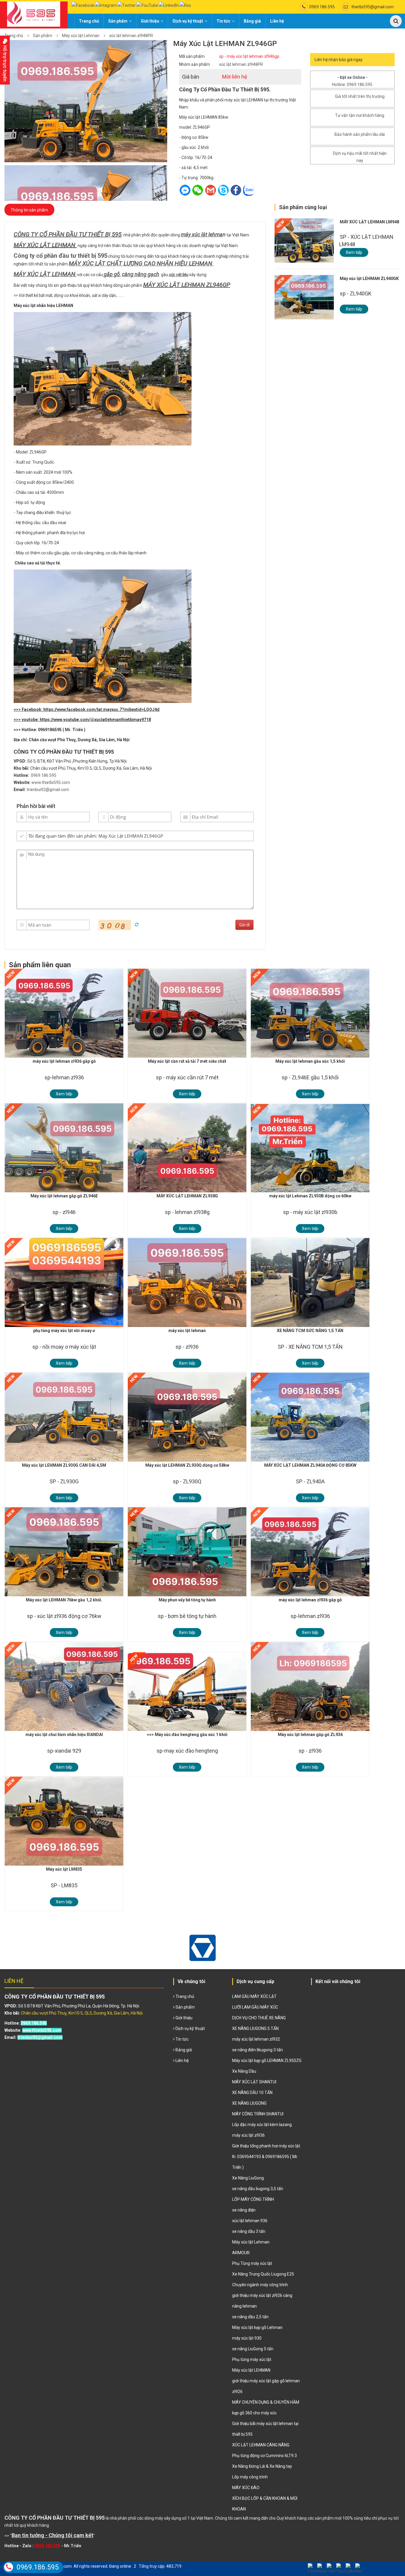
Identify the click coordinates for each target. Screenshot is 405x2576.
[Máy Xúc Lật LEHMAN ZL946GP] (86, 101)
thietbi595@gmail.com (373, 7)
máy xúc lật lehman (187, 1331)
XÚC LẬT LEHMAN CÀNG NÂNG (261, 2445)
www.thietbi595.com (51, 782)
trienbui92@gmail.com (48, 790)
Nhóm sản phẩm (194, 64)
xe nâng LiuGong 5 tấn (253, 2349)
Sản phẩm (118, 21)
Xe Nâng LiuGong (248, 2178)
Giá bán (191, 77)
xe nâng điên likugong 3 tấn (257, 2050)
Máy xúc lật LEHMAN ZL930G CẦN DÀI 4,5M (64, 1465)
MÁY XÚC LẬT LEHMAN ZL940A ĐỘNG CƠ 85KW (310, 1465)
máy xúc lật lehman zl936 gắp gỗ (64, 1061)
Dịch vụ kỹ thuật (188, 21)
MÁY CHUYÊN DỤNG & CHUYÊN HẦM (266, 2402)
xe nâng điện (244, 2210)
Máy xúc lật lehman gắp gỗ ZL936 (310, 1735)
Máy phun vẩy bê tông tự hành (187, 1600)
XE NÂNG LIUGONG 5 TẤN (255, 2028)
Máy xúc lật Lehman (81, 36)
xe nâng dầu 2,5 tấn (250, 2317)
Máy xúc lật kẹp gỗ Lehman (257, 2327)
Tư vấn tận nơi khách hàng (360, 115)
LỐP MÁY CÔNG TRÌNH (253, 2199)
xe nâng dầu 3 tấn (249, 2231)
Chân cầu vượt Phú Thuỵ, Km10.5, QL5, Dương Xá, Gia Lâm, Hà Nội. (82, 2013)
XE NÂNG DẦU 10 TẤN (252, 2093)
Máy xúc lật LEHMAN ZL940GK (369, 279)
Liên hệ (277, 21)
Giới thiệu (150, 21)
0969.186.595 (322, 7)
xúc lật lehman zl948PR (131, 36)
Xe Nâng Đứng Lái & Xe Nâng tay (262, 2466)
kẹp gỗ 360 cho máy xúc (254, 2413)
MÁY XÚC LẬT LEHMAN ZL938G (187, 1196)
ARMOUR (241, 2253)
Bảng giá (252, 21)
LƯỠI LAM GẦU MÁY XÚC (255, 2007)
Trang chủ (89, 21)
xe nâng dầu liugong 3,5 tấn (258, 2189)
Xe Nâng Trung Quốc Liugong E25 (263, 2274)
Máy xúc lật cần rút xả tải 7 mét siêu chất (187, 1061)
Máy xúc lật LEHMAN (251, 2370)
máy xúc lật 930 (247, 2338)
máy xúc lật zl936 (248, 2135)
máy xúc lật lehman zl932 (256, 2039)
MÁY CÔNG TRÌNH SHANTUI (258, 2114)
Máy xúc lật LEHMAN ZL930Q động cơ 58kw (187, 1465)
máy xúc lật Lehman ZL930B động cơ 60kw (310, 1196)
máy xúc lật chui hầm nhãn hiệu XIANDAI (64, 1735)
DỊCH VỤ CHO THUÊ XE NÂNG (259, 2018)
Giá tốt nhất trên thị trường (360, 96)
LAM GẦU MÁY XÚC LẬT (254, 1996)
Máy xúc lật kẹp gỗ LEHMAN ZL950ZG (267, 2061)
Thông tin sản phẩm (29, 210)
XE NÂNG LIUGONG (249, 2103)
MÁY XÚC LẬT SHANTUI (254, 2082)
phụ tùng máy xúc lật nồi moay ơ (64, 1331)
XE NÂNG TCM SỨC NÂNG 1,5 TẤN (310, 1331)
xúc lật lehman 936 (250, 2221)
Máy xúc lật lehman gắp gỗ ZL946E (64, 1196)
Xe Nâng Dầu (244, 2071)
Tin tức (223, 21)
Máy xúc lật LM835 (64, 1869)
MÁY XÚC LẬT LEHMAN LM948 (369, 222)
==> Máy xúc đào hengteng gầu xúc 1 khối (187, 1735)
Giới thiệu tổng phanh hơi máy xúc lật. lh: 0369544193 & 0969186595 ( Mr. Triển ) (267, 2157)
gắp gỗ (112, 274)
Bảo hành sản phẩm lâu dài (360, 134)
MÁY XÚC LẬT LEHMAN (44, 245)
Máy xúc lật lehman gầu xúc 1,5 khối (310, 1061)
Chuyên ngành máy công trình (260, 2285)
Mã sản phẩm (192, 56)
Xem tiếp (354, 252)
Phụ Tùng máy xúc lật (252, 2263)
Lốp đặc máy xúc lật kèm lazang (262, 2125)
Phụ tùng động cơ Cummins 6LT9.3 (264, 2456)
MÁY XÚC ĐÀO (246, 2488)
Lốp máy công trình (250, 2477)
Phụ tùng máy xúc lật (252, 2359)
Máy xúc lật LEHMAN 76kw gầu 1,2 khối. (64, 1600)
